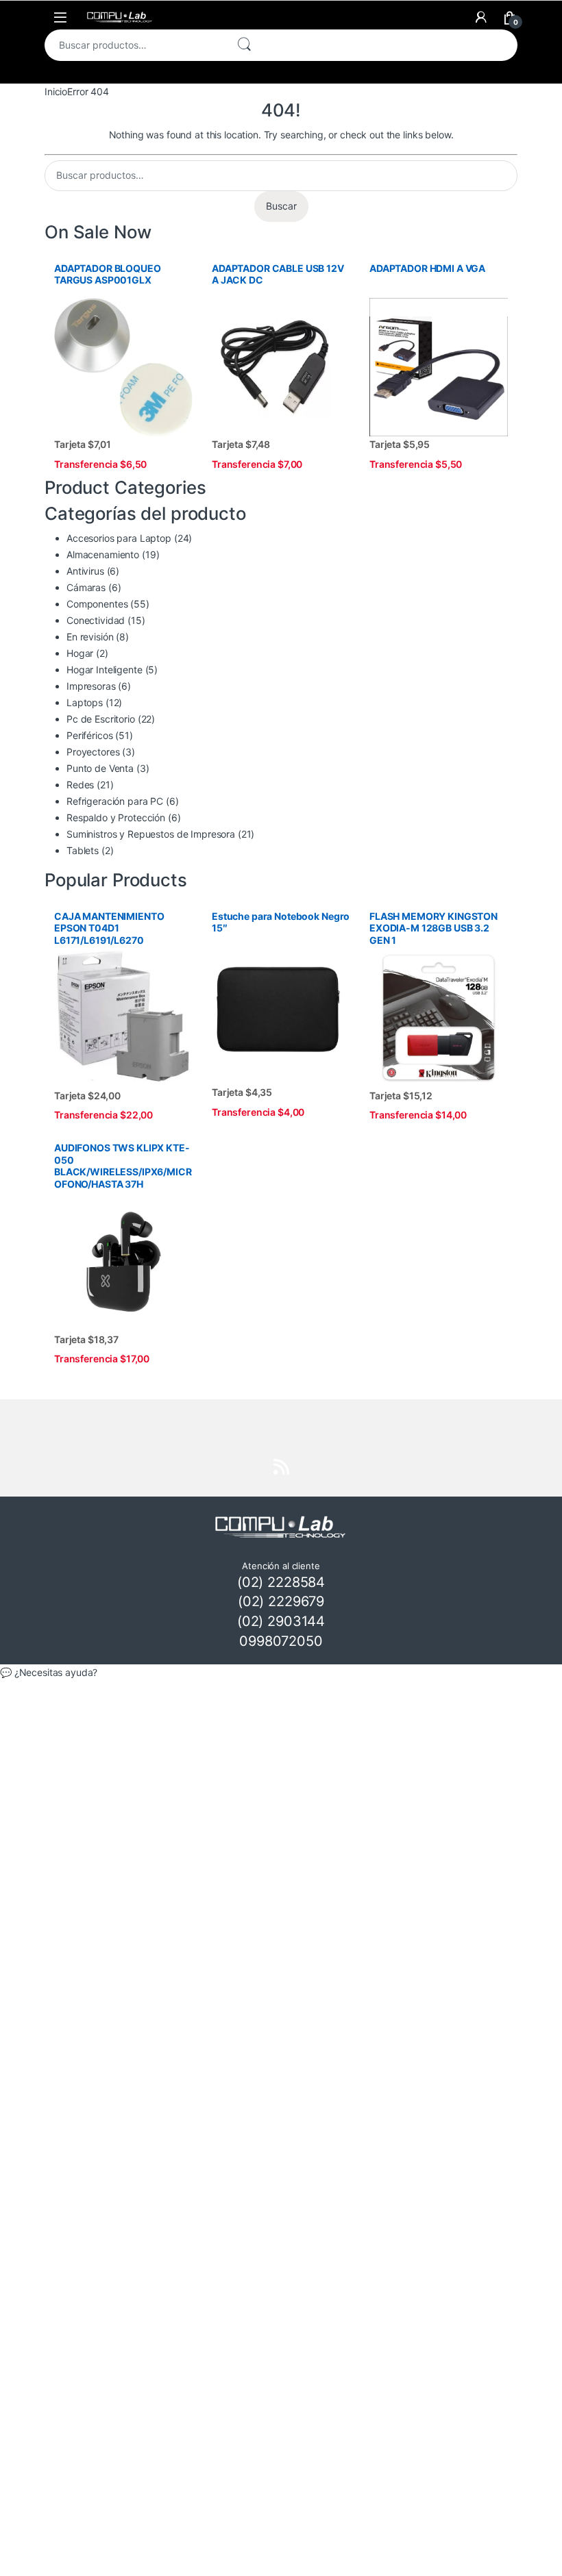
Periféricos (89, 735)
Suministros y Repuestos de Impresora (151, 834)
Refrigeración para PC (115, 801)
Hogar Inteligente (105, 670)
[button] (281, 1673)
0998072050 (281, 1641)
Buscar (244, 45)
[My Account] (481, 17)
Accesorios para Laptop (119, 538)
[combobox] (135, 45)
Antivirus (85, 571)
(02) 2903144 (281, 1621)
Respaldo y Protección (116, 817)
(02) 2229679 (281, 1601)
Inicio (56, 91)
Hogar (80, 653)
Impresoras (91, 686)
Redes (80, 785)
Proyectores (93, 752)
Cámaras (86, 587)
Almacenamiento (103, 554)
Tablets (83, 850)
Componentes (97, 604)
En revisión (90, 637)
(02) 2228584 (281, 1582)
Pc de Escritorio (101, 719)
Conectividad (96, 620)
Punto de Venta (100, 768)
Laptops (85, 702)
